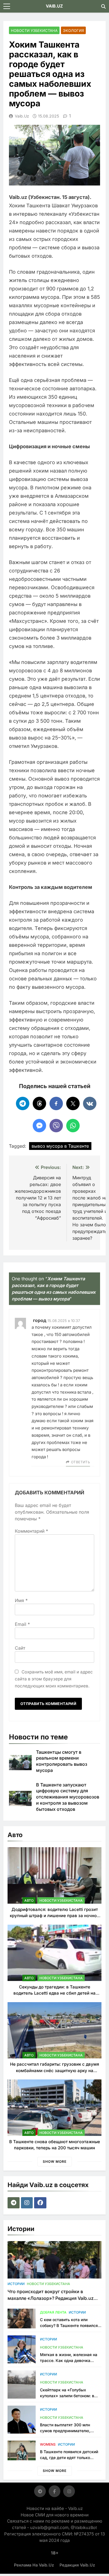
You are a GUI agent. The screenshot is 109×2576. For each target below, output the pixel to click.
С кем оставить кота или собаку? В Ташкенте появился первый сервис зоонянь (69, 2325)
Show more (55, 2161)
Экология (73, 30)
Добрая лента (53, 2312)
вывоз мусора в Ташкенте (60, 1146)
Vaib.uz (22, 116)
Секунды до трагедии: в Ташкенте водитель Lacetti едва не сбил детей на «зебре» (54, 1993)
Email (22, 1624)
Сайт (20, 1648)
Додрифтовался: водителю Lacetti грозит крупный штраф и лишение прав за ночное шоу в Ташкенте (54, 1916)
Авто (29, 1900)
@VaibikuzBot (84, 2527)
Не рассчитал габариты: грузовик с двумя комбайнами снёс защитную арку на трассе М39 (54, 2070)
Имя (21, 1600)
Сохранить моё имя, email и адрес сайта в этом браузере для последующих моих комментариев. (54, 1679)
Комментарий (31, 1531)
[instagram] (28, 2203)
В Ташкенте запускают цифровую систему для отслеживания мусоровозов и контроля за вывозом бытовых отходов (68, 1797)
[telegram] (14, 2203)
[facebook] (41, 2203)
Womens (48, 2444)
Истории (16, 2284)
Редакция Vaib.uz (77, 2565)
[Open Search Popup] (103, 6)
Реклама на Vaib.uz (34, 2565)
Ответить (80, 1462)
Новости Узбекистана (34, 30)
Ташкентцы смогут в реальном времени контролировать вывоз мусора (62, 1761)
